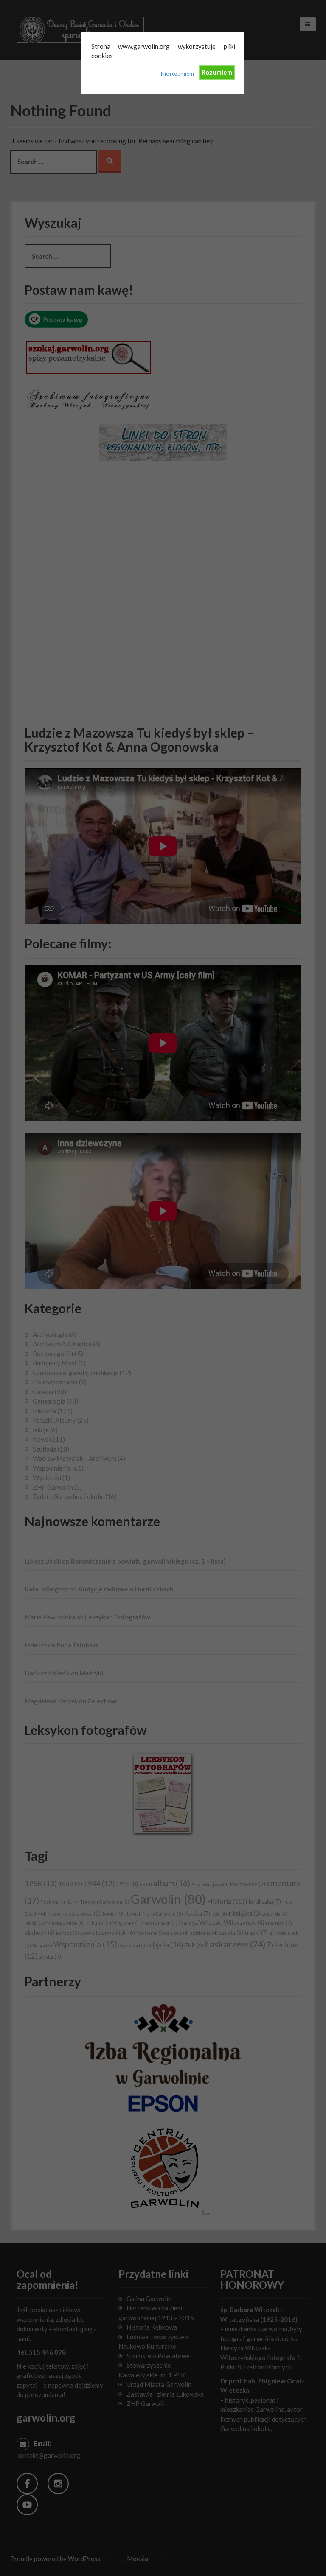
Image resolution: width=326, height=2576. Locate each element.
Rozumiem (217, 72)
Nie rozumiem (177, 74)
